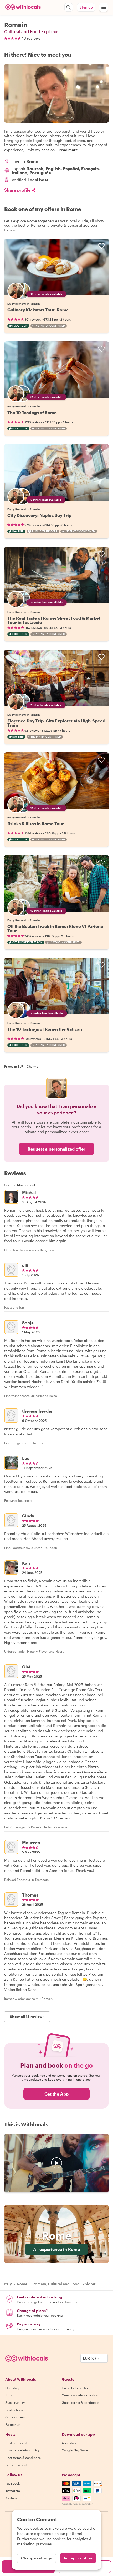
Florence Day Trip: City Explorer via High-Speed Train (56, 723)
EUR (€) (89, 2358)
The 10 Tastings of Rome (32, 412)
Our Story (12, 2388)
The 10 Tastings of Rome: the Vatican (45, 1029)
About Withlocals (56, 2163)
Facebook (12, 2483)
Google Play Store (75, 2450)
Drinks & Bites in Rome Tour (36, 823)
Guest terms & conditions (80, 2402)
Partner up (13, 2424)
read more (69, 150)
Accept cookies (78, 2558)
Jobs (9, 2395)
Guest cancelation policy (80, 2395)
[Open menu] (104, 7)
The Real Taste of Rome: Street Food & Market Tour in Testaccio (54, 620)
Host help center (18, 2443)
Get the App (56, 2094)
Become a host (16, 2465)
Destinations (14, 2410)
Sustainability (15, 2402)
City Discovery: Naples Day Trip (39, 515)
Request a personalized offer (56, 1149)
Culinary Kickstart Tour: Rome (38, 310)
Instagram (13, 2491)
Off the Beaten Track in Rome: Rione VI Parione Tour (55, 928)
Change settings (37, 2558)
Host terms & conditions (23, 2458)
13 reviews (31, 38)
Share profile (17, 190)
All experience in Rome (56, 2249)
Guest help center (75, 2388)
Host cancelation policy (22, 2450)
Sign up (86, 7)
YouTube (12, 2498)
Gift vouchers (15, 2417)
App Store (69, 2443)
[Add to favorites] (101, 246)
